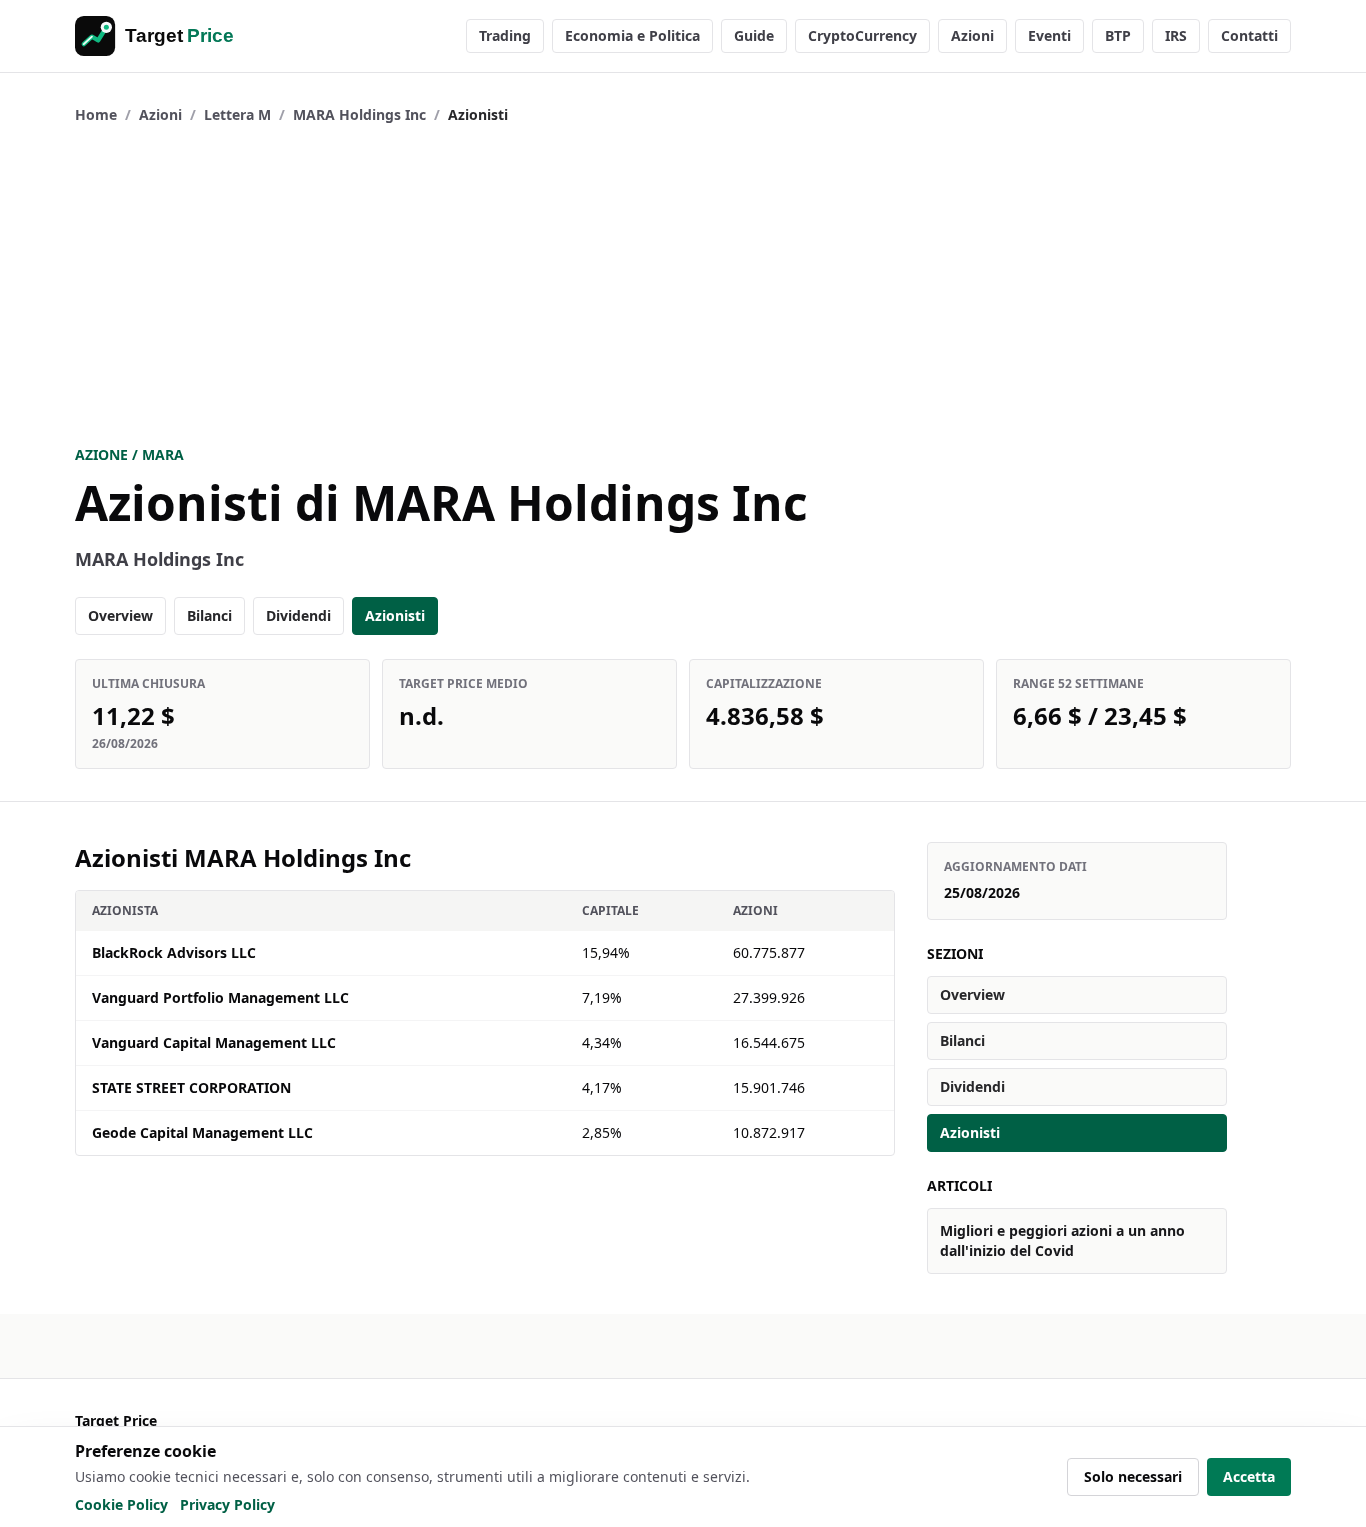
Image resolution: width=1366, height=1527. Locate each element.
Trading (505, 35)
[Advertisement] (683, 285)
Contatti (1249, 35)
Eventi (1049, 35)
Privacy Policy (227, 1504)
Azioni (972, 35)
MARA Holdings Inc (359, 114)
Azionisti (395, 615)
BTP (1118, 35)
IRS (1176, 35)
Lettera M (237, 114)
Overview (120, 615)
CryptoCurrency (862, 35)
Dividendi (298, 615)
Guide (754, 35)
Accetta (1249, 1476)
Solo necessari (1133, 1476)
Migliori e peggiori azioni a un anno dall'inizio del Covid (1062, 1240)
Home (96, 114)
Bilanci (209, 615)
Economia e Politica (632, 35)
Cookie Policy (121, 1504)
